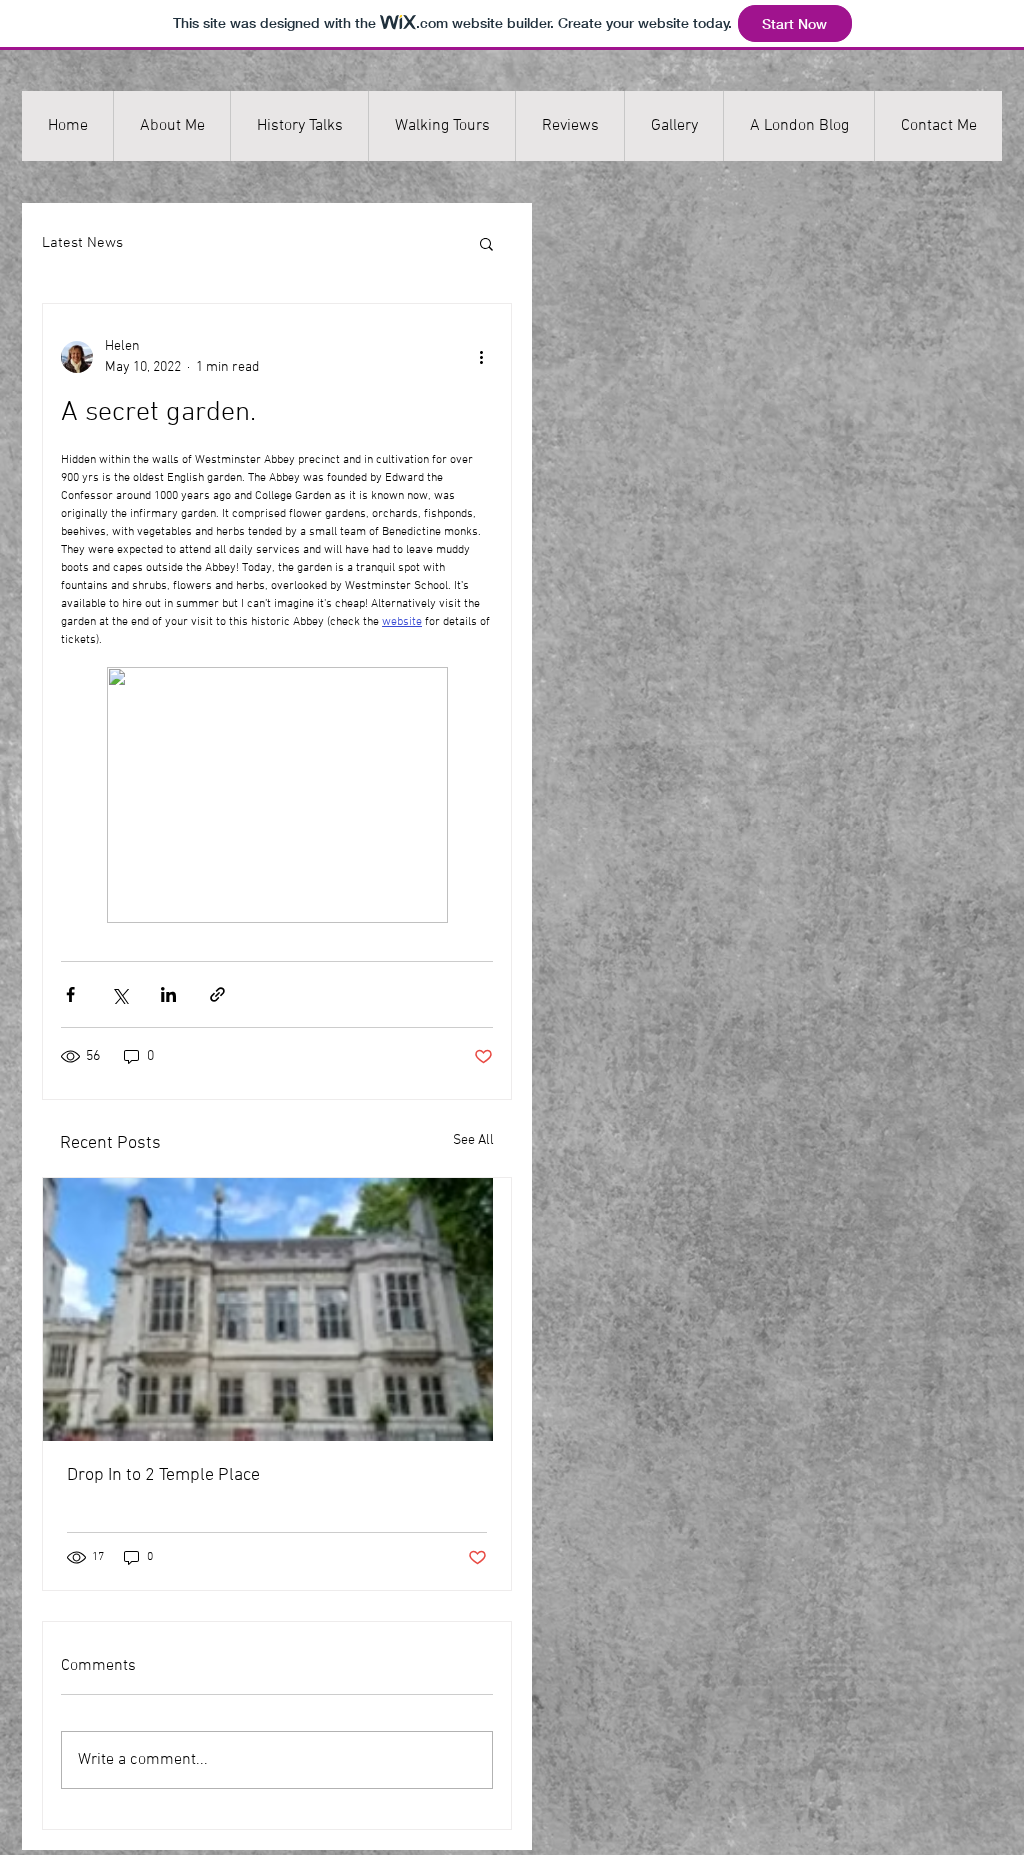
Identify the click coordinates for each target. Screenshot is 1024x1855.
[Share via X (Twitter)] (119, 994)
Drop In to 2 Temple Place (163, 1475)
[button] (486, 243)
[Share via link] (217, 994)
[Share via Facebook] (70, 994)
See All (473, 1140)
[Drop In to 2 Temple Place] (277, 1309)
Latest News (82, 243)
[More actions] (481, 357)
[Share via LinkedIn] (168, 994)
